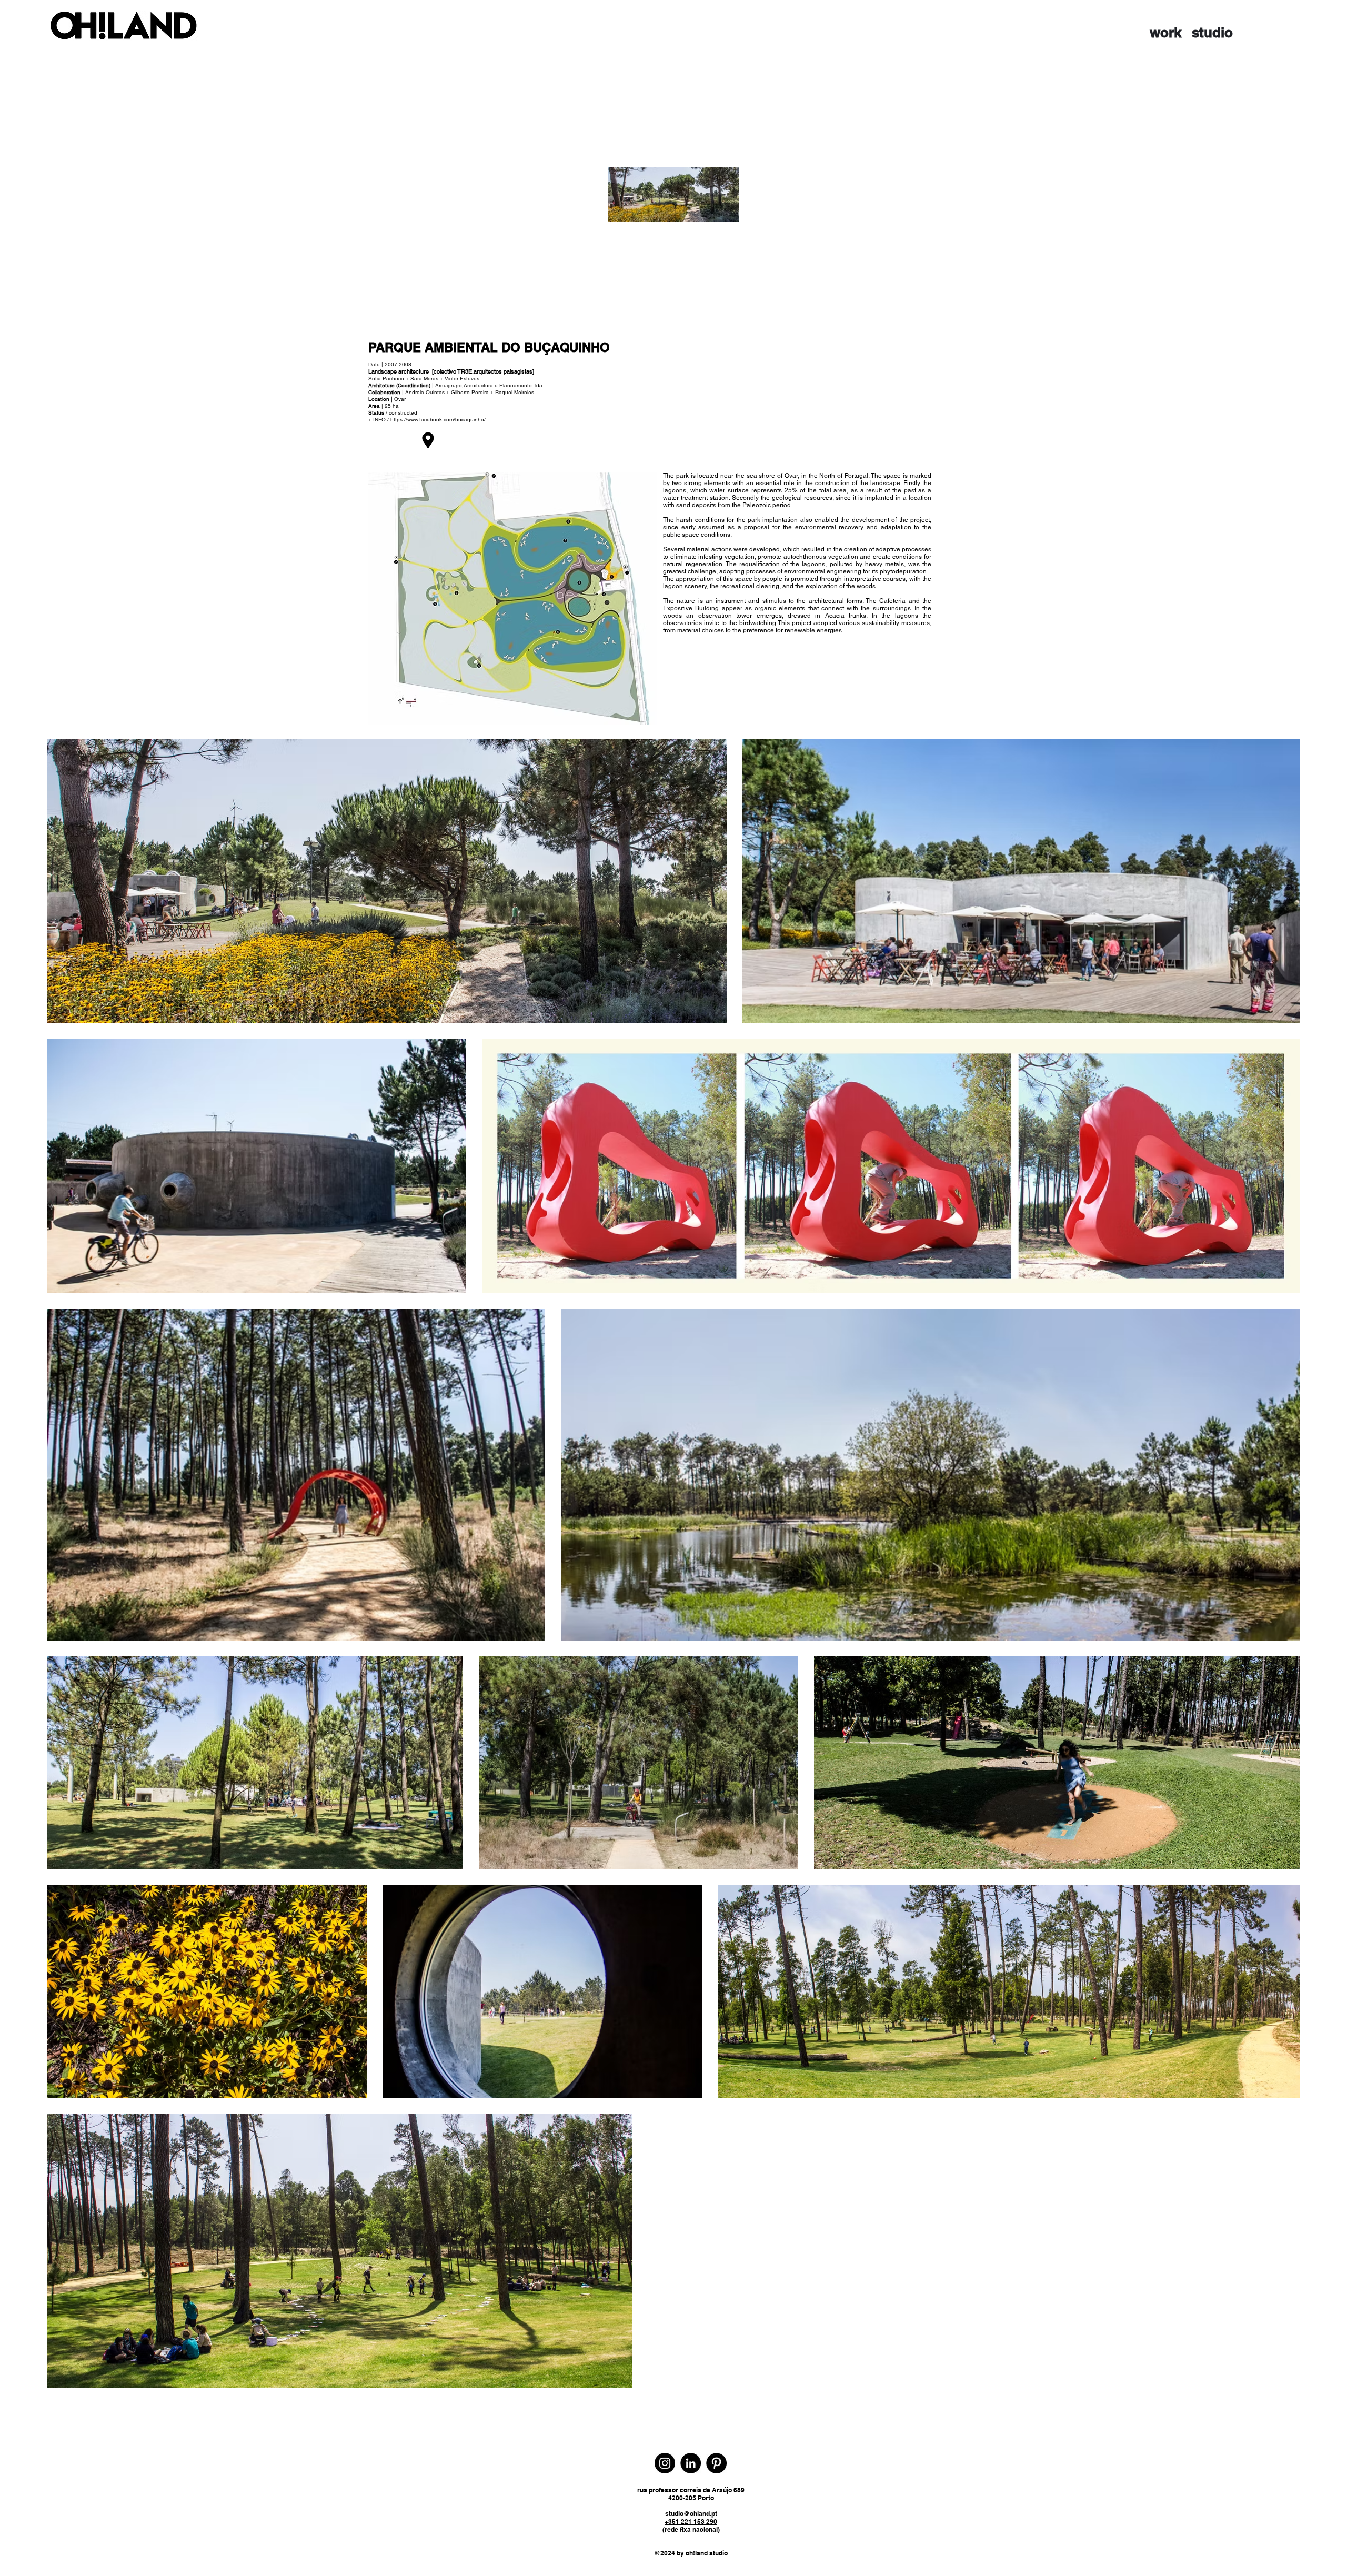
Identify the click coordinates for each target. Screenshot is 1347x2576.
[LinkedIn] (691, 2463)
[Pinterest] (716, 2463)
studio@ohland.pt (691, 2514)
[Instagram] (665, 2463)
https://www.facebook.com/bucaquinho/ (438, 420)
